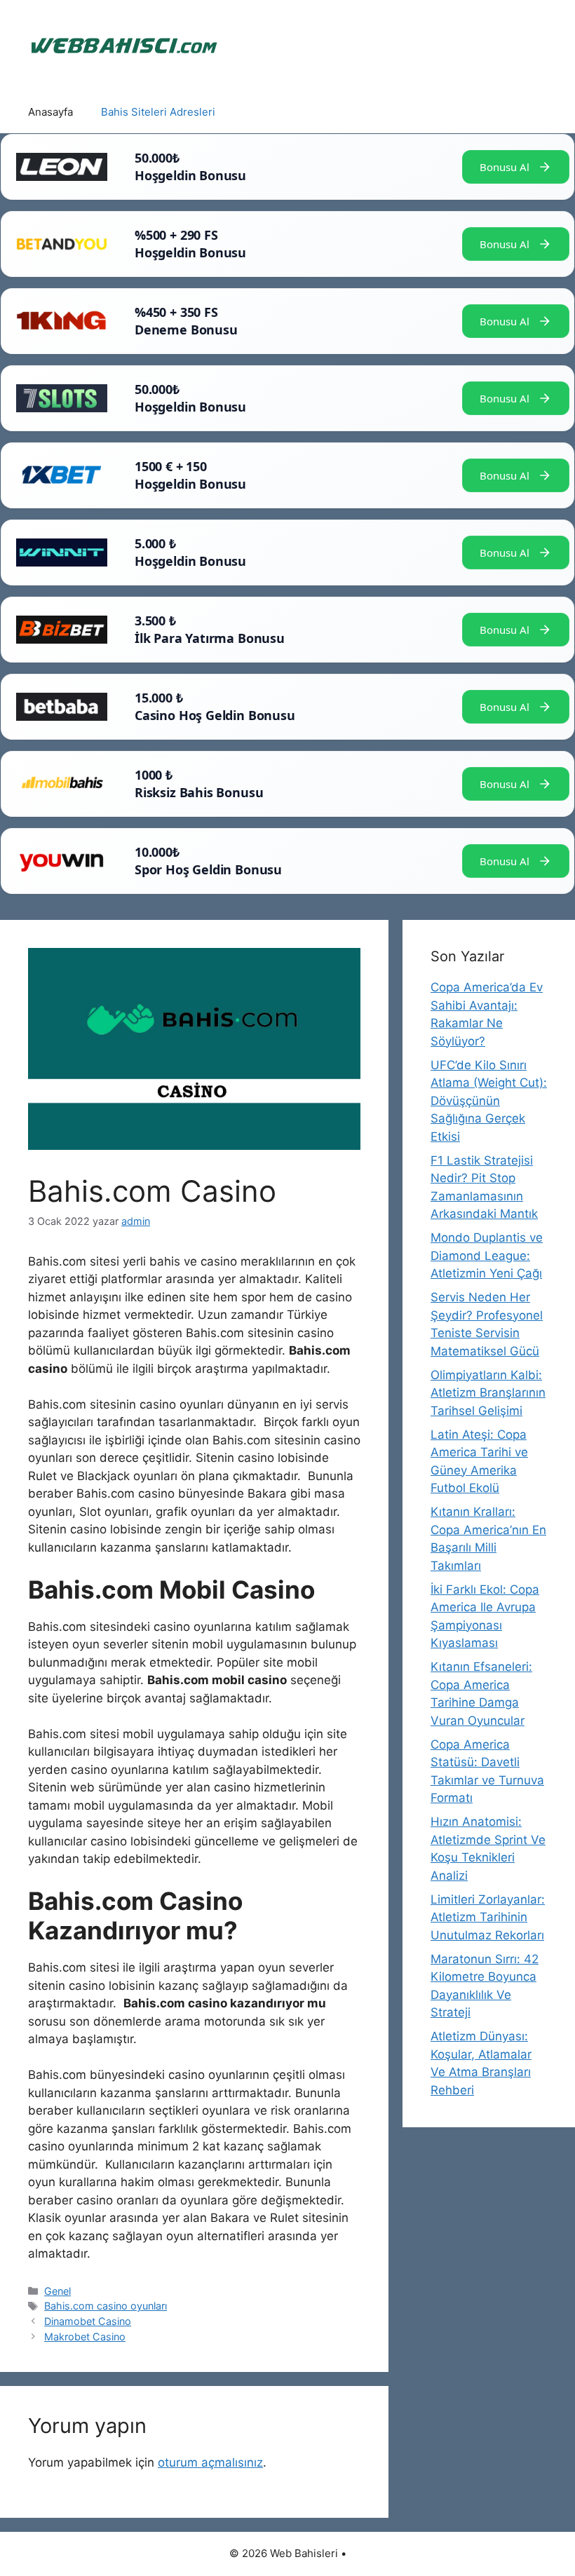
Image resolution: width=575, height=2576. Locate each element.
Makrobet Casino (85, 2337)
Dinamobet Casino (88, 2321)
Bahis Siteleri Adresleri (158, 112)
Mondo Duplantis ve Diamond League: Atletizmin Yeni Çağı (487, 1255)
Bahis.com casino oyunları (106, 2306)
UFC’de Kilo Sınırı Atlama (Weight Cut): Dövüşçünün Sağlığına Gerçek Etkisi (489, 1101)
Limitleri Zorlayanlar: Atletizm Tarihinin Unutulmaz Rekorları (488, 1917)
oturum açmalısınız (210, 2462)
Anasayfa (50, 112)
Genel (57, 2291)
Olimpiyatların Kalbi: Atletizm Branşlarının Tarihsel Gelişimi (488, 1393)
